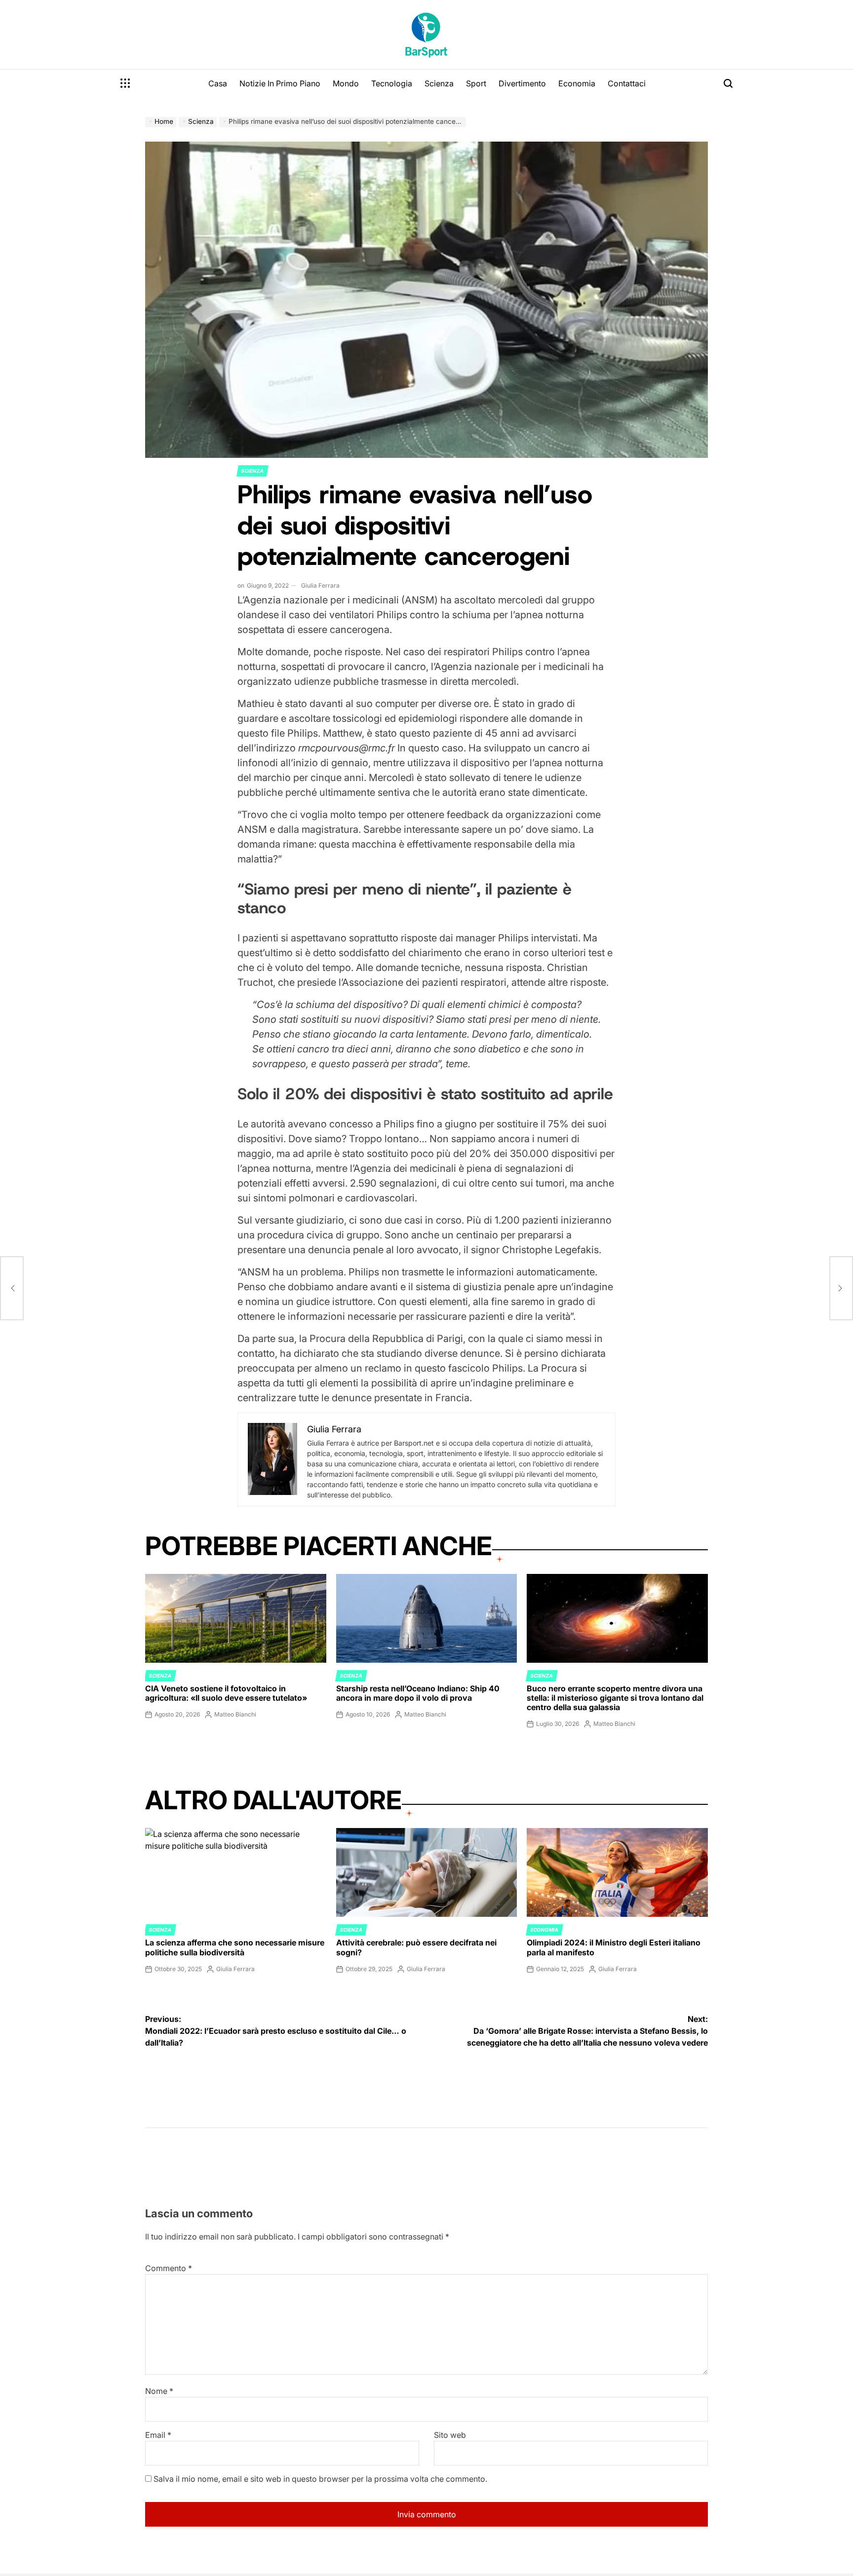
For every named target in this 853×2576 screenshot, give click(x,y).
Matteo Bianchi (235, 1714)
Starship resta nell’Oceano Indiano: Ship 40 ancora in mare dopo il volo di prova (418, 1693)
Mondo (346, 83)
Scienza (439, 83)
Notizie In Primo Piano (280, 83)
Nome (159, 2391)
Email (158, 2435)
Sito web (450, 2435)
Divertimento (522, 83)
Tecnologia (392, 83)
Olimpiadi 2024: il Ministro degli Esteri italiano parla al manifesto (614, 1947)
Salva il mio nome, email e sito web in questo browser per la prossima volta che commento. (320, 2479)
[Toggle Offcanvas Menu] (125, 83)
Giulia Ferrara (320, 585)
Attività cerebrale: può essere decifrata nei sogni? (416, 1947)
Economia (577, 83)
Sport (476, 83)
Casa (218, 83)
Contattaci (627, 83)
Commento (169, 2268)
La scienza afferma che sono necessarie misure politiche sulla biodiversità (235, 1947)
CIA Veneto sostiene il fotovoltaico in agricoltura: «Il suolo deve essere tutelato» (226, 1693)
